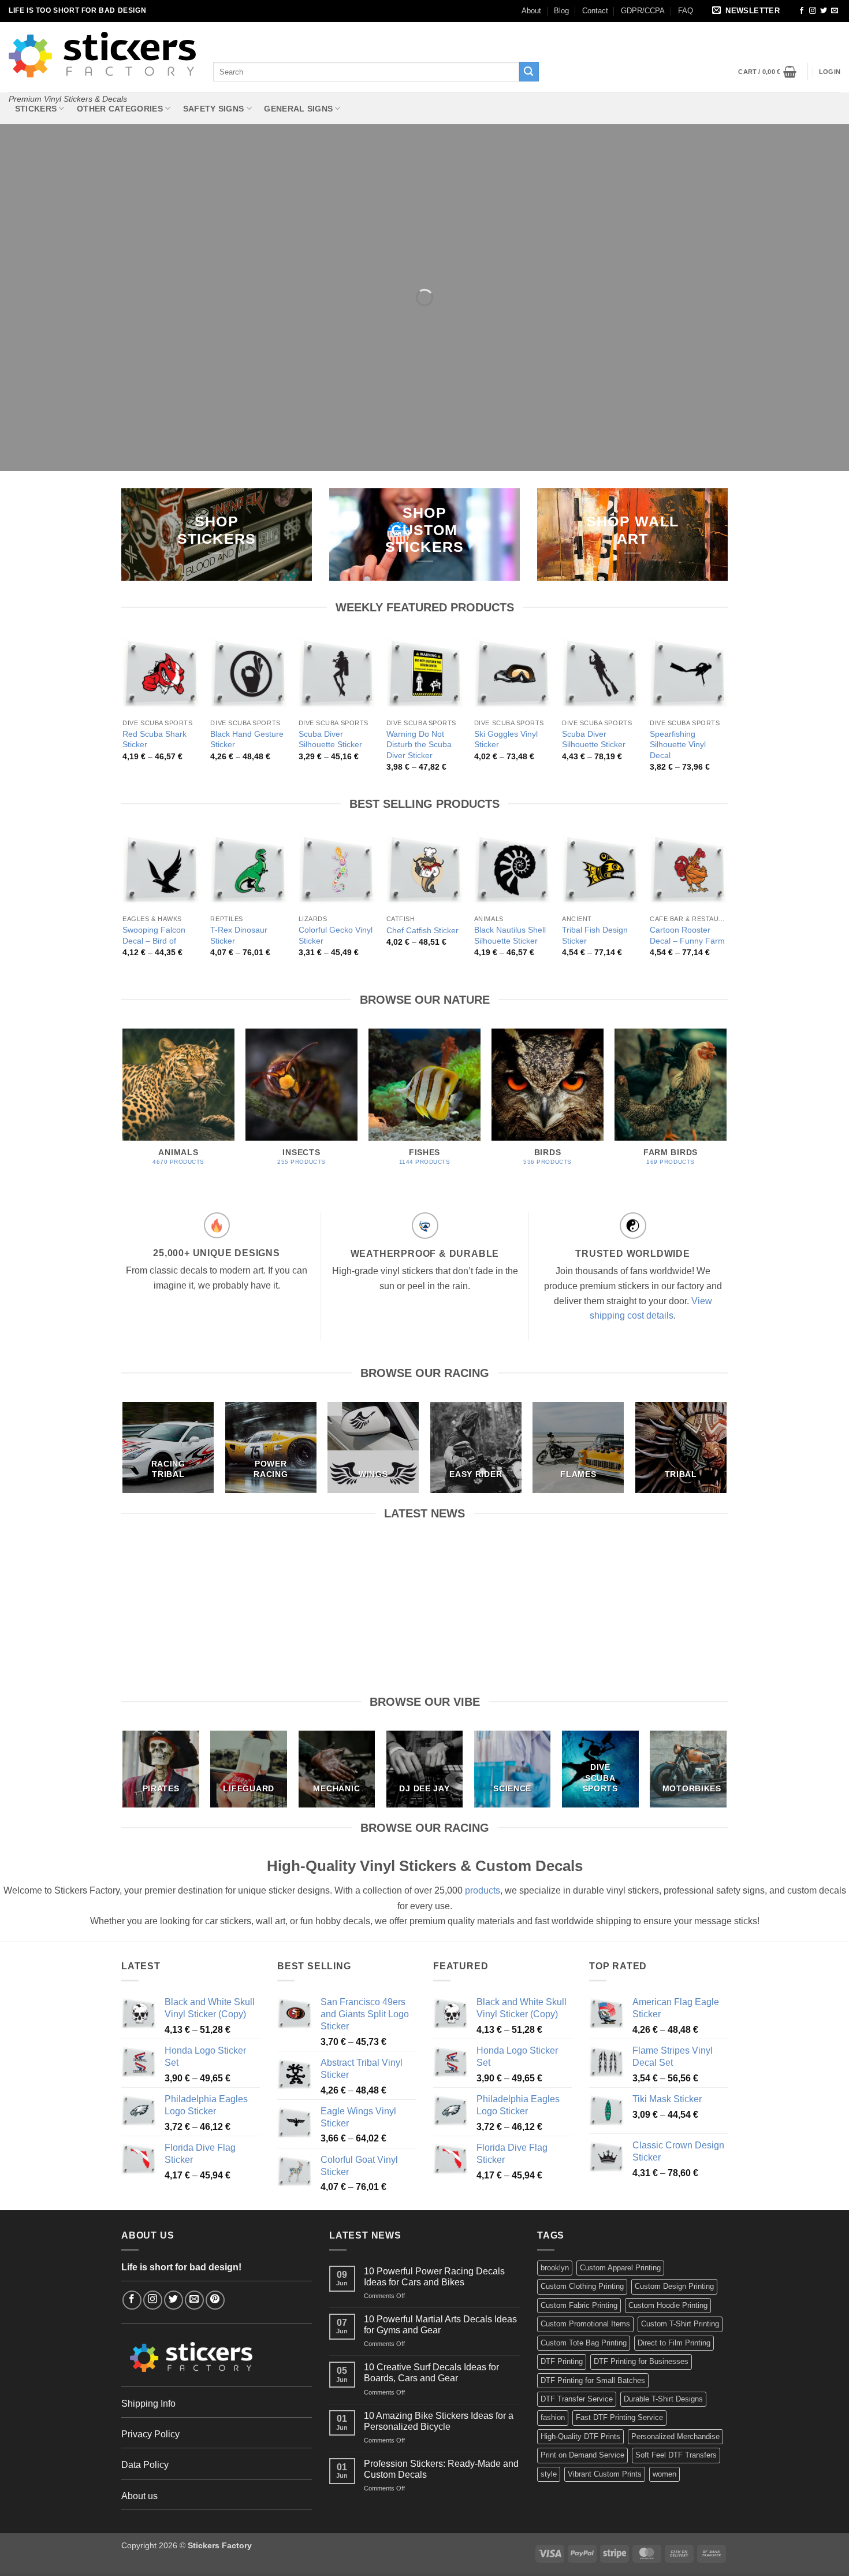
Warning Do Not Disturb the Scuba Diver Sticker (419, 745)
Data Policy (145, 2465)
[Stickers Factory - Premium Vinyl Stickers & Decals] (102, 55)
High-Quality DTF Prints (580, 2436)
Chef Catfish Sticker (422, 930)
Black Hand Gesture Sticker (247, 739)
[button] (748, 11)
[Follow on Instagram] (813, 11)
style (549, 2474)
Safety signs (213, 109)
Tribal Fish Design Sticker (595, 935)
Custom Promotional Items (585, 2324)
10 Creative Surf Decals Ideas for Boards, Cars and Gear (503, 1569)
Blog (561, 11)
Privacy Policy (150, 2434)
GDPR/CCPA (643, 11)
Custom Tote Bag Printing (584, 2343)
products (483, 1890)
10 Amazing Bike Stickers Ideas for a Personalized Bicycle (658, 1569)
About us (139, 2496)
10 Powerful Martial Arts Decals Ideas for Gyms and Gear (347, 1569)
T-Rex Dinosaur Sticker (239, 935)
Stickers (36, 109)
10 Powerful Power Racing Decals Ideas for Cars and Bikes (191, 1569)
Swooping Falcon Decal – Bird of (154, 935)
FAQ (686, 11)
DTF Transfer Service (577, 2399)
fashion (553, 2417)
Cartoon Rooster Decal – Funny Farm (687, 935)
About (531, 11)
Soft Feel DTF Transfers (676, 2455)
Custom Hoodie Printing (668, 2305)
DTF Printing (562, 2361)
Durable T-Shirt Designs (663, 2399)
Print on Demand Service (582, 2455)
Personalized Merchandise (675, 2436)
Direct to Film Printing (674, 2343)
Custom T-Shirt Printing (680, 2324)
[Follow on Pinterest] (215, 2300)
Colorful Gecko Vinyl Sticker (336, 935)
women (664, 2474)
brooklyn (555, 2268)
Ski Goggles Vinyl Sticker (506, 739)
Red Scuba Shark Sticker (154, 739)
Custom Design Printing (674, 2286)
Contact (595, 11)
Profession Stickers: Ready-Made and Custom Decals (441, 2469)
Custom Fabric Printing (579, 2305)
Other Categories (120, 109)
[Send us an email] (835, 11)
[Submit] (529, 72)
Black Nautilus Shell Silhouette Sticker (510, 935)
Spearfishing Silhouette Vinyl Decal (678, 745)
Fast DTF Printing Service (619, 2417)
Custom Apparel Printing (620, 2268)
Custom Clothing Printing (582, 2286)
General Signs (298, 109)
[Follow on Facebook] (802, 11)
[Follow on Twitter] (824, 11)
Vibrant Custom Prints (605, 2474)
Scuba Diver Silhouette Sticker (330, 739)
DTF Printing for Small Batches (593, 2380)
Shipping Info (148, 2404)
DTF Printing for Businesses (641, 2361)
